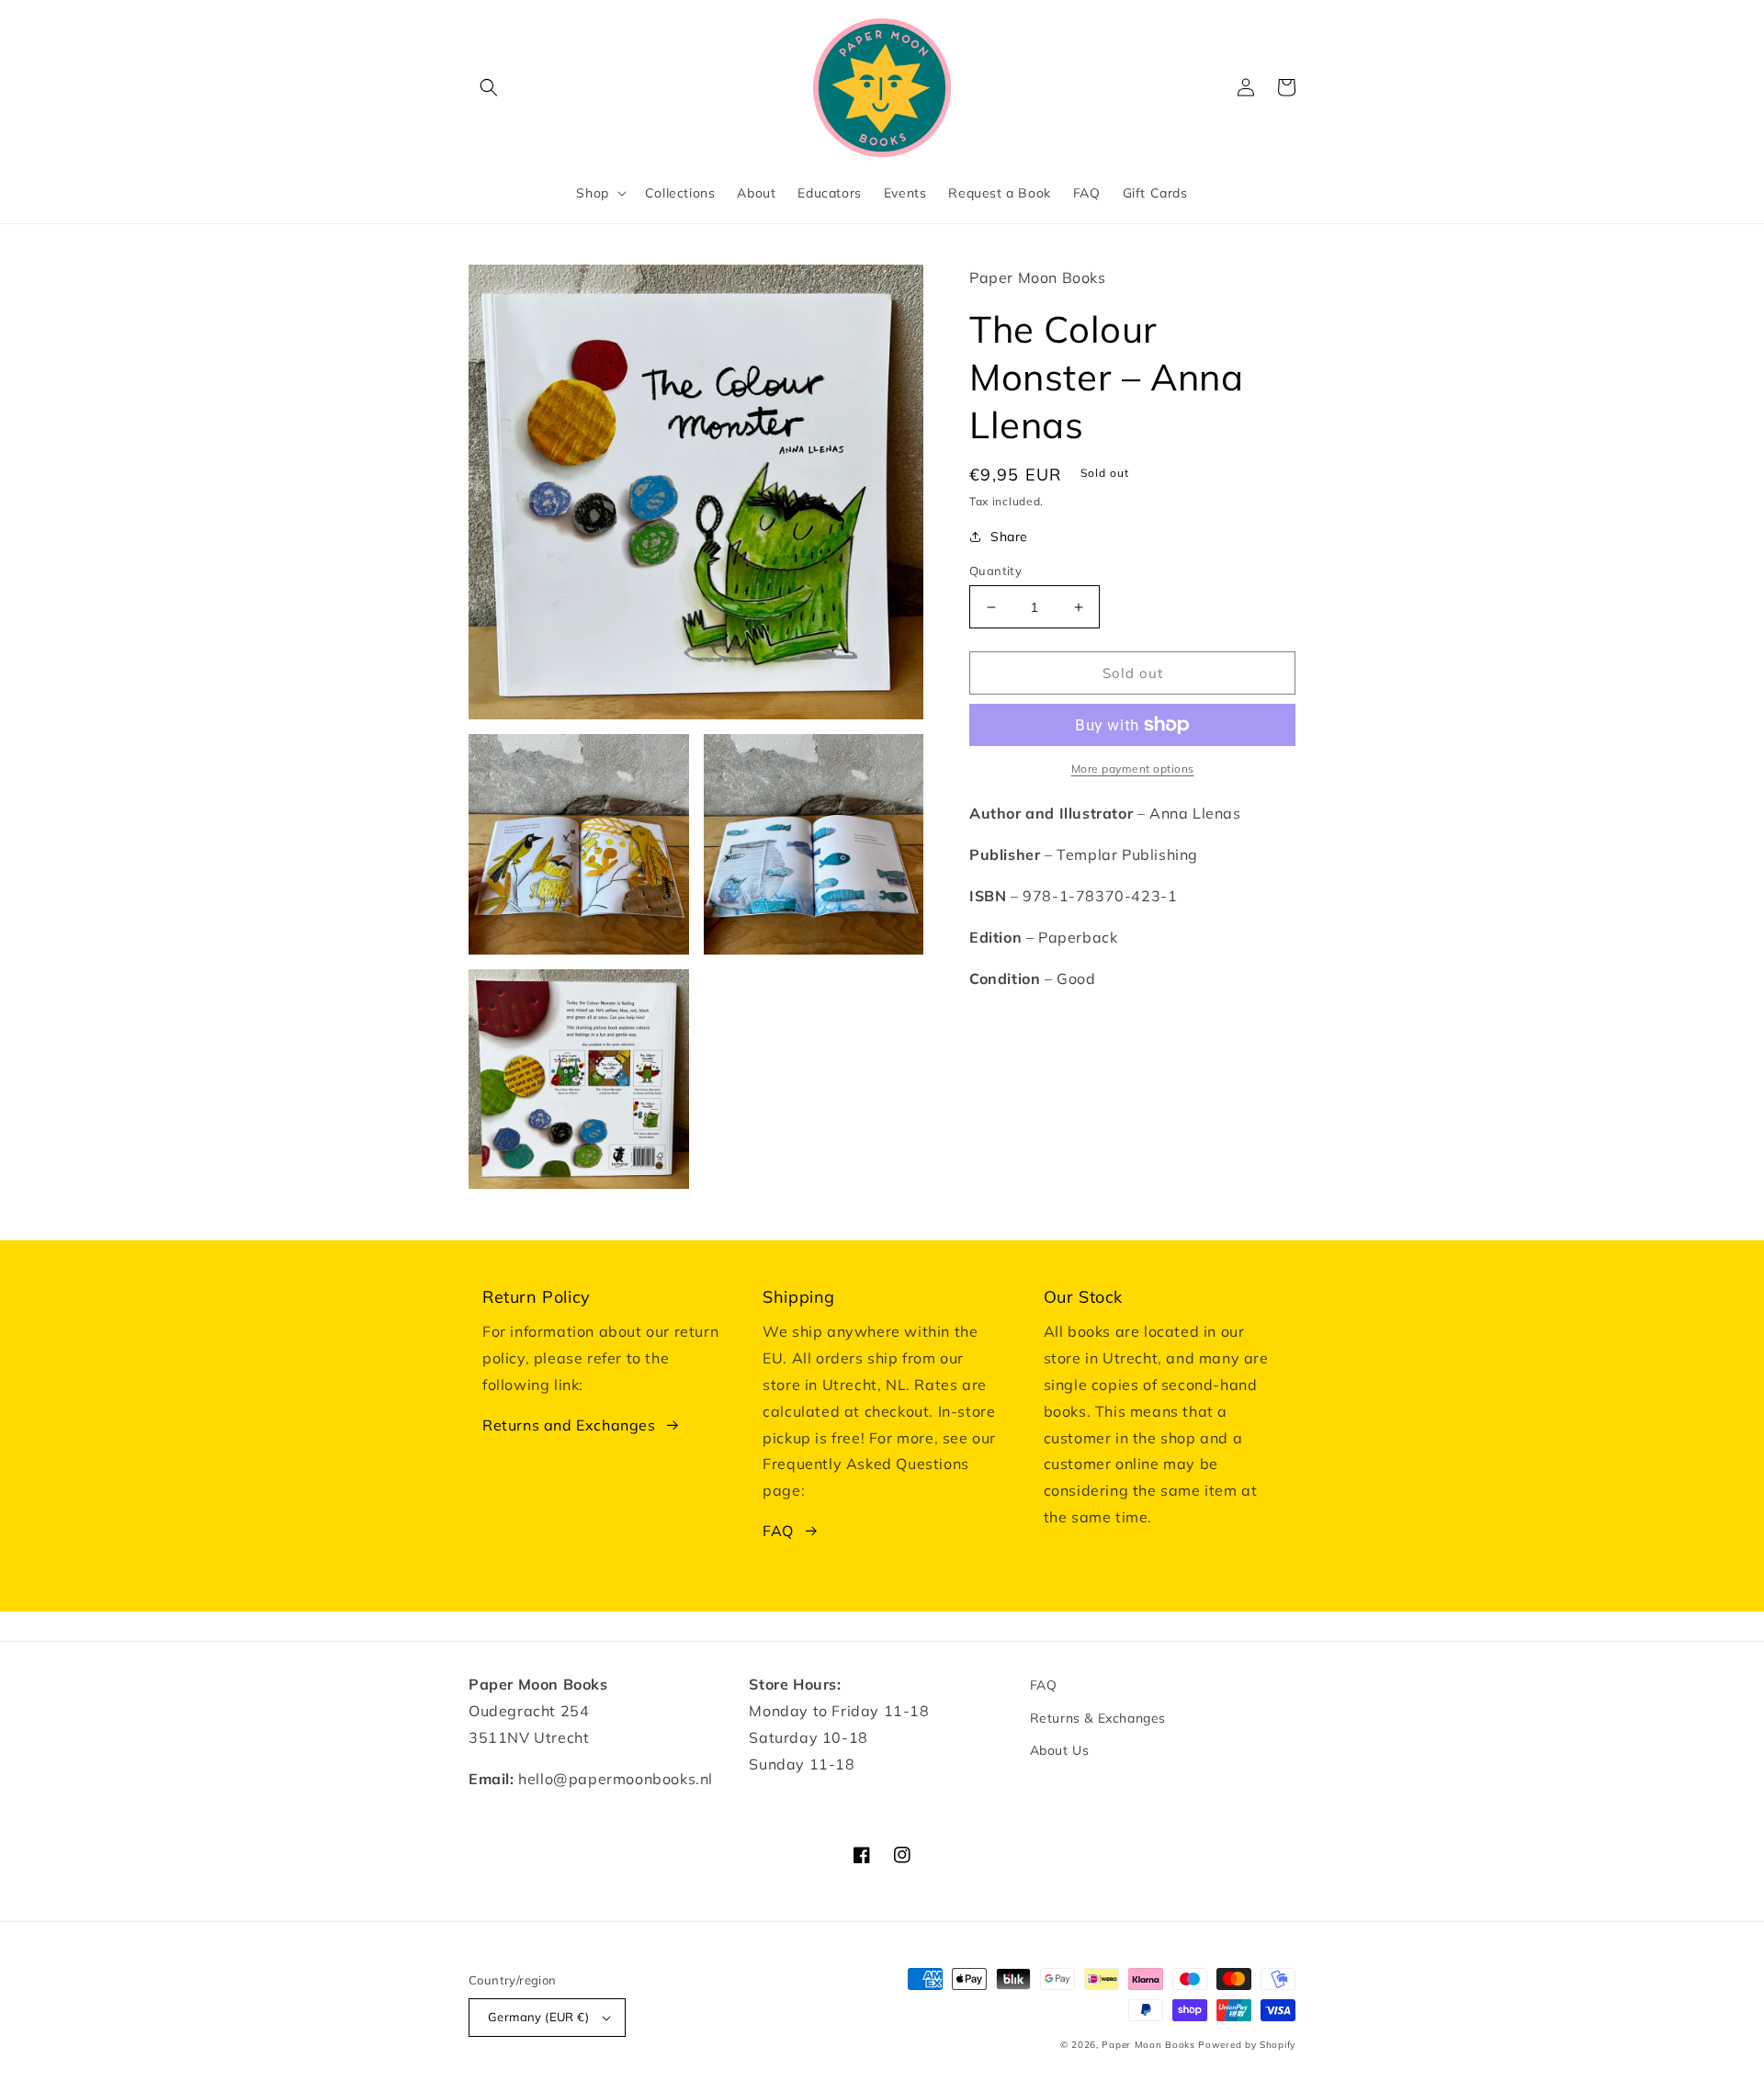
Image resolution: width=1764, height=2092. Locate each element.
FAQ (778, 1531)
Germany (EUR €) (538, 2017)
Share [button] (1009, 537)
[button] (489, 87)
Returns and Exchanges (569, 1425)
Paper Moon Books (1148, 2045)
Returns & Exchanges (1098, 1718)
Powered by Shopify (1247, 2045)
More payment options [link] (1133, 769)
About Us (1060, 1750)
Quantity (995, 571)
